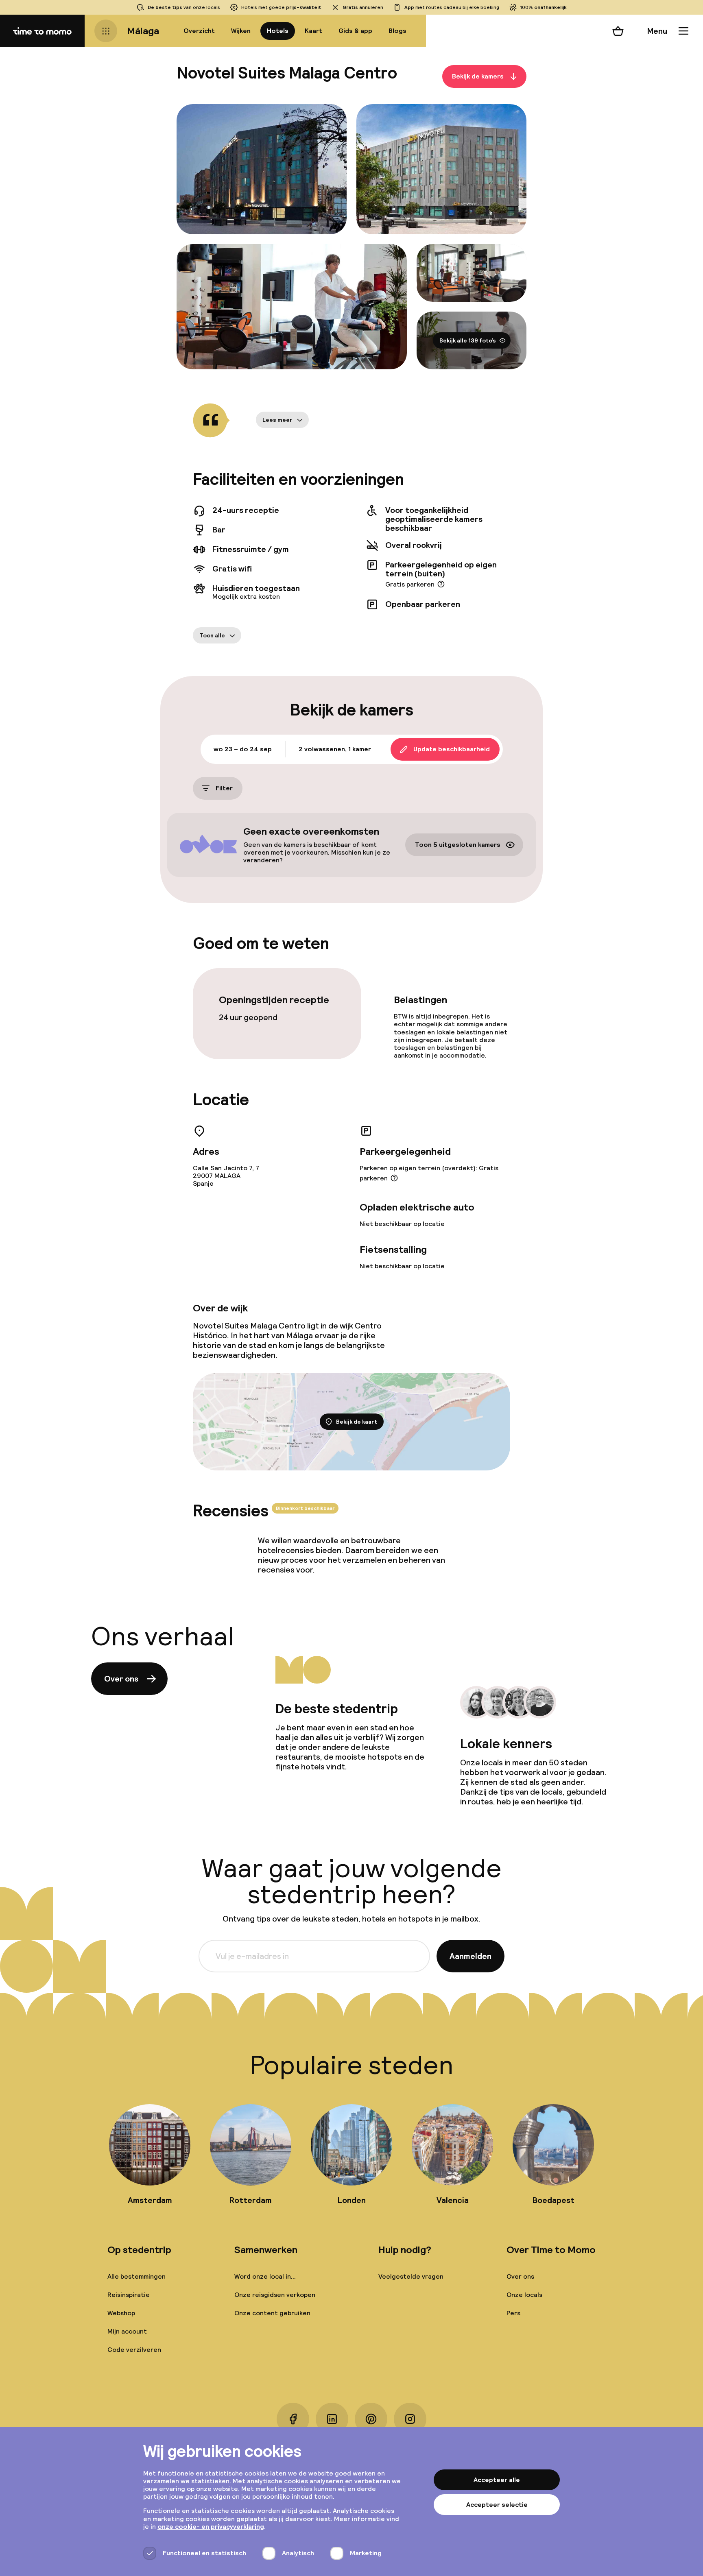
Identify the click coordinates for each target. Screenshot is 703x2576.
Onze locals (524, 2295)
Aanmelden (470, 1956)
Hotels (278, 31)
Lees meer (277, 420)
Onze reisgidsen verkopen (275, 2295)
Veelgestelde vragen (411, 2276)
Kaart (313, 31)
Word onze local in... (265, 2276)
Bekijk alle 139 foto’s (468, 340)
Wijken (241, 31)
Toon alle (212, 635)
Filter (224, 788)
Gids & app (355, 31)
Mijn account (127, 2331)
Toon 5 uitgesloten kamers (458, 845)
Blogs (397, 31)
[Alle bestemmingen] (106, 31)
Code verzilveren (134, 2350)
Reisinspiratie (129, 2295)
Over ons (121, 1679)
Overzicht (199, 31)
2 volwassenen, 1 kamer (335, 749)
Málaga (143, 31)
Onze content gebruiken (272, 2313)
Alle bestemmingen (136, 2276)
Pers (513, 2313)
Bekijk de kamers (478, 76)
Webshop (121, 2313)
